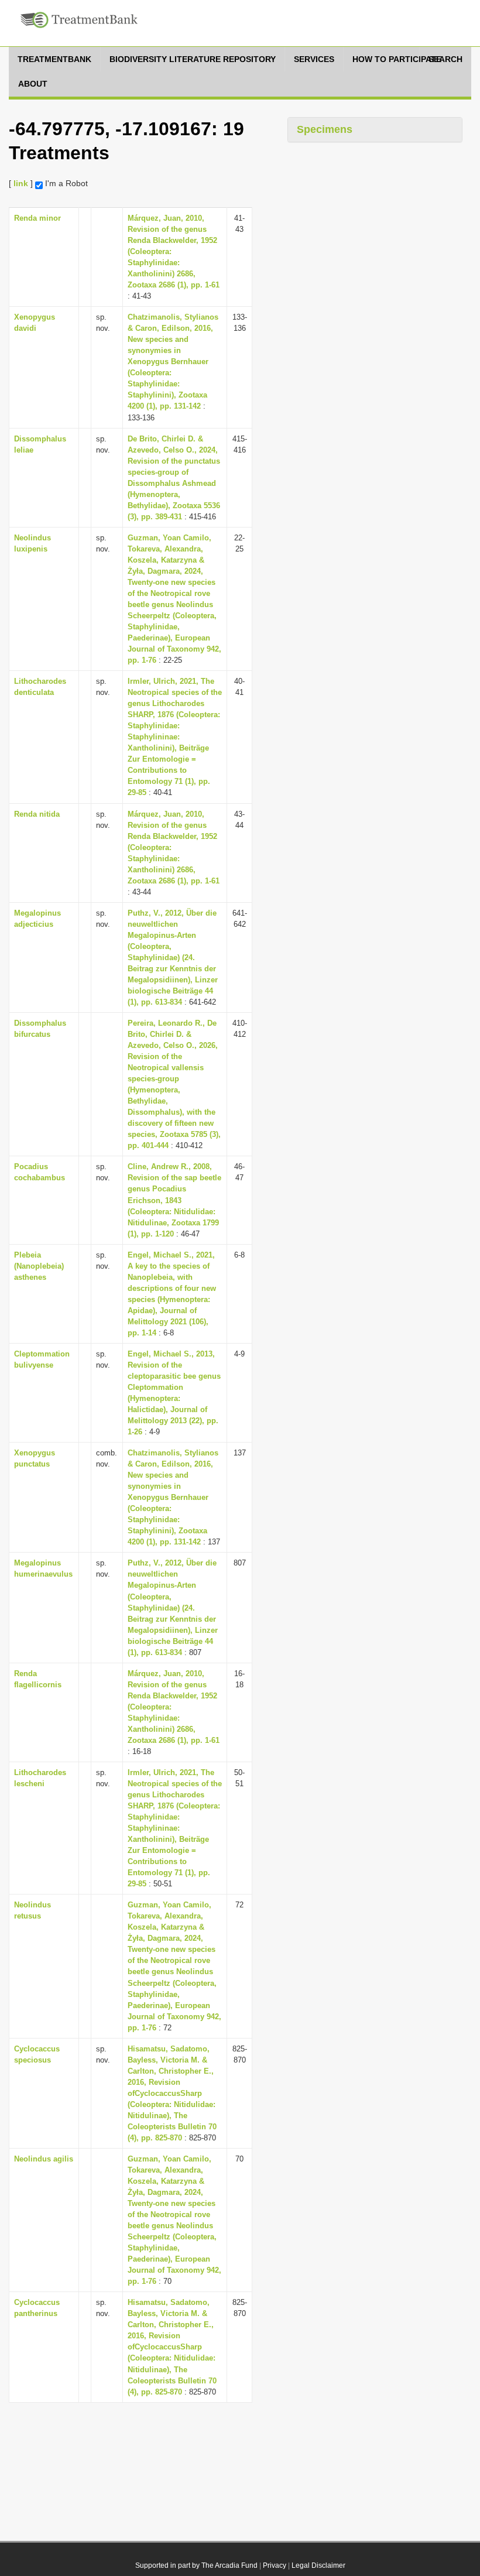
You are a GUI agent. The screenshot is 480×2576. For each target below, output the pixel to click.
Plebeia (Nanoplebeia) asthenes (39, 1266)
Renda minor (37, 218)
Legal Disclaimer (318, 2565)
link (21, 183)
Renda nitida (37, 814)
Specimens (325, 129)
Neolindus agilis (44, 2159)
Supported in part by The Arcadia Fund (196, 2565)
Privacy (275, 2565)
